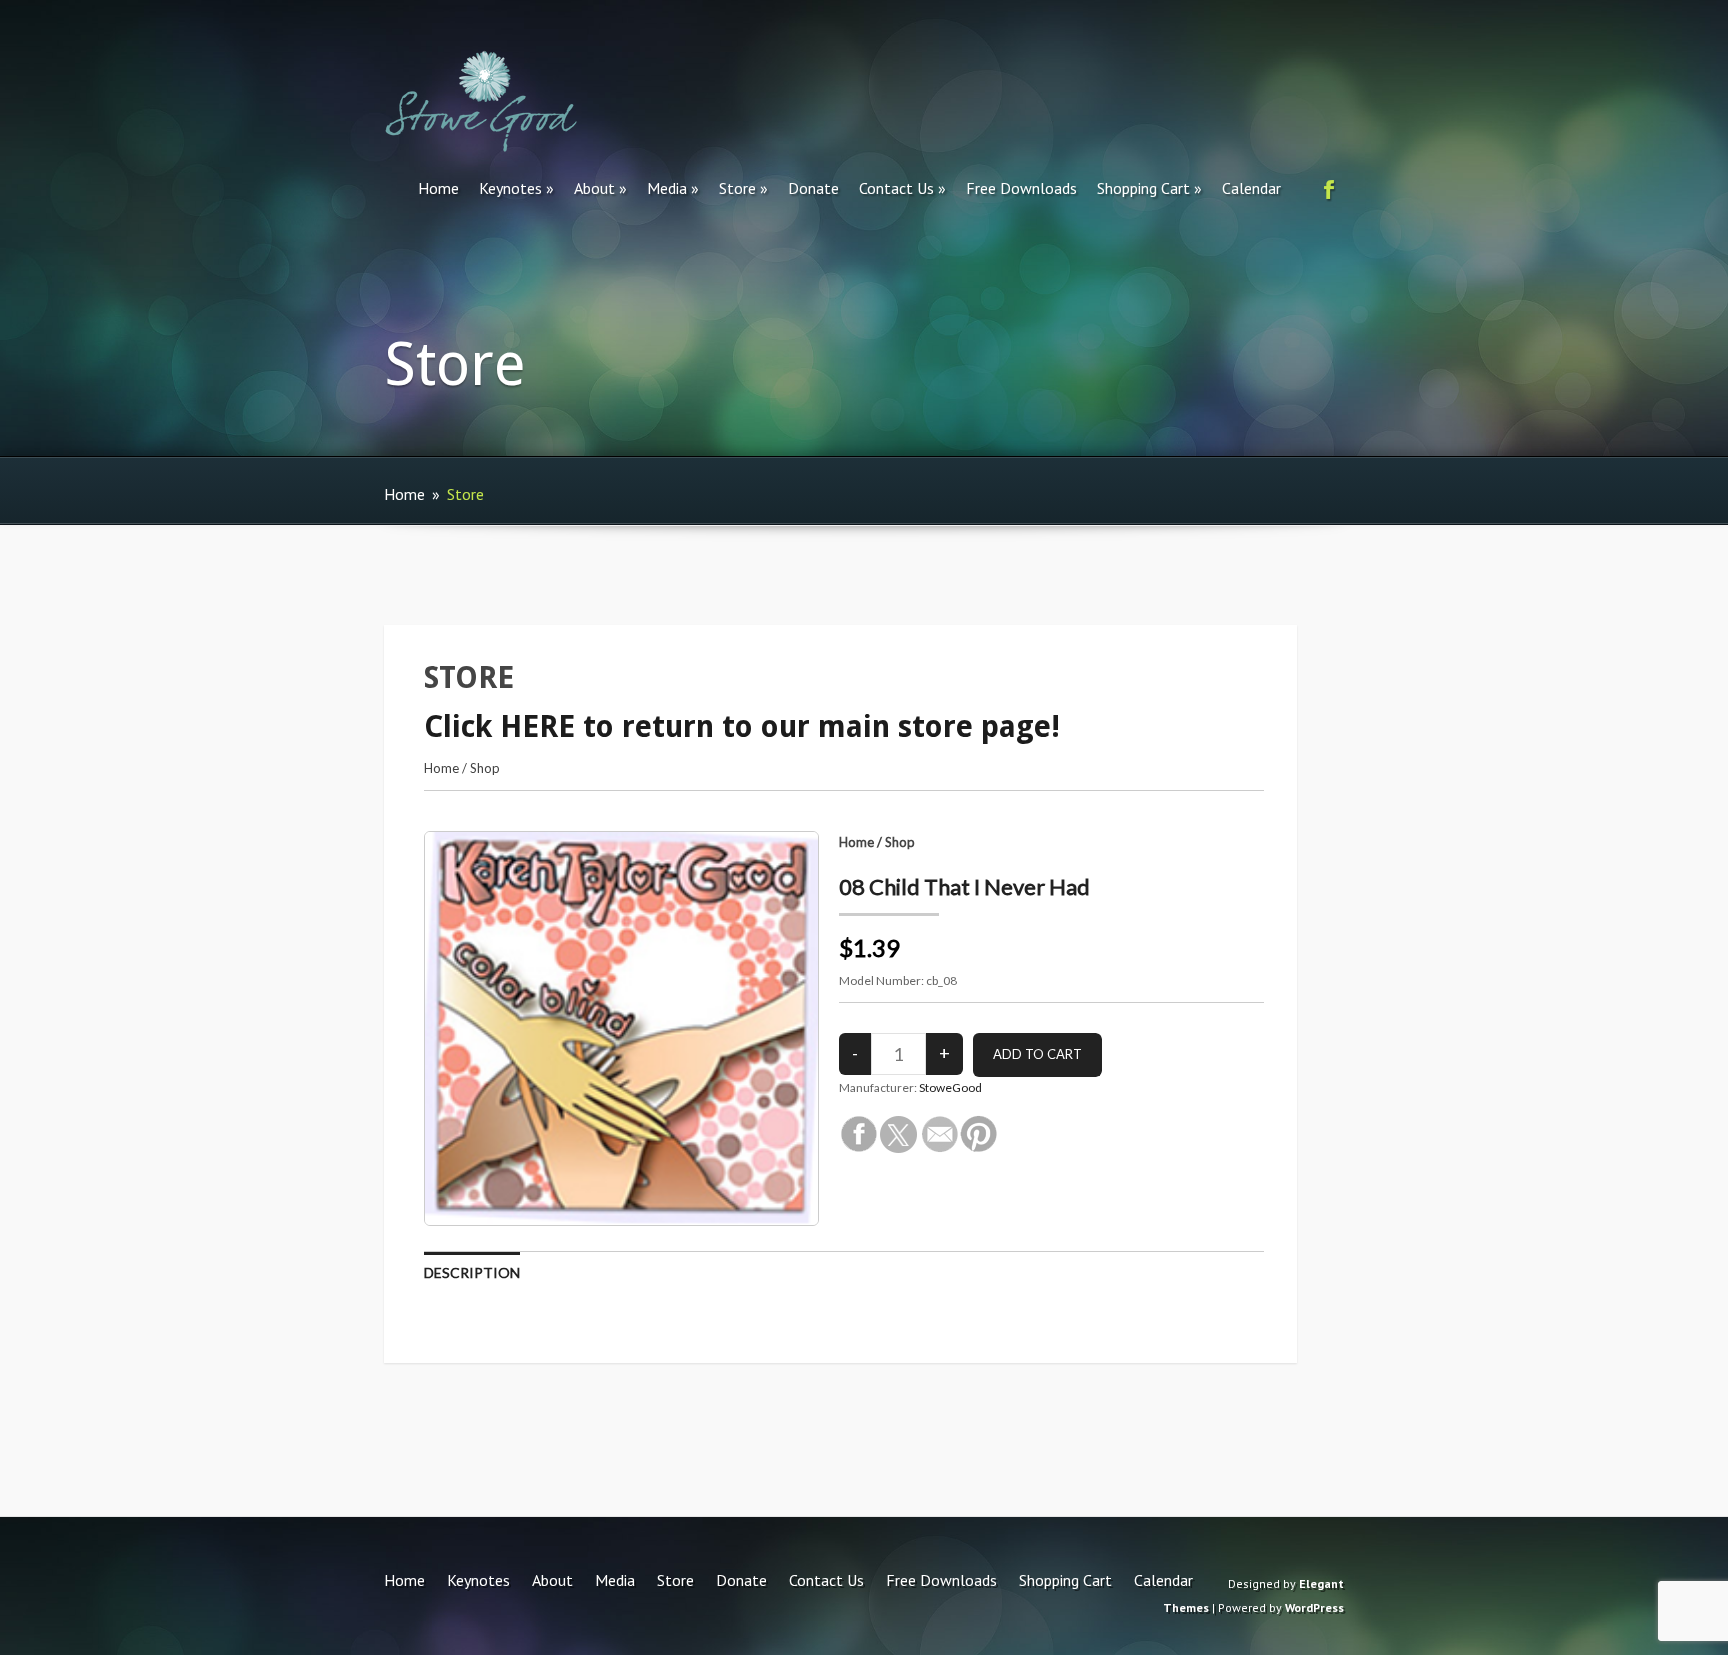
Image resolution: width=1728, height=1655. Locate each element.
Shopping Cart (1143, 188)
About (594, 188)
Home (438, 188)
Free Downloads (1021, 188)
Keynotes (510, 188)
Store (737, 188)
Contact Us (896, 188)
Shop (485, 768)
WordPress (1314, 1607)
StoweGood (950, 1087)
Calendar (1251, 188)
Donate (813, 188)
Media (667, 188)
